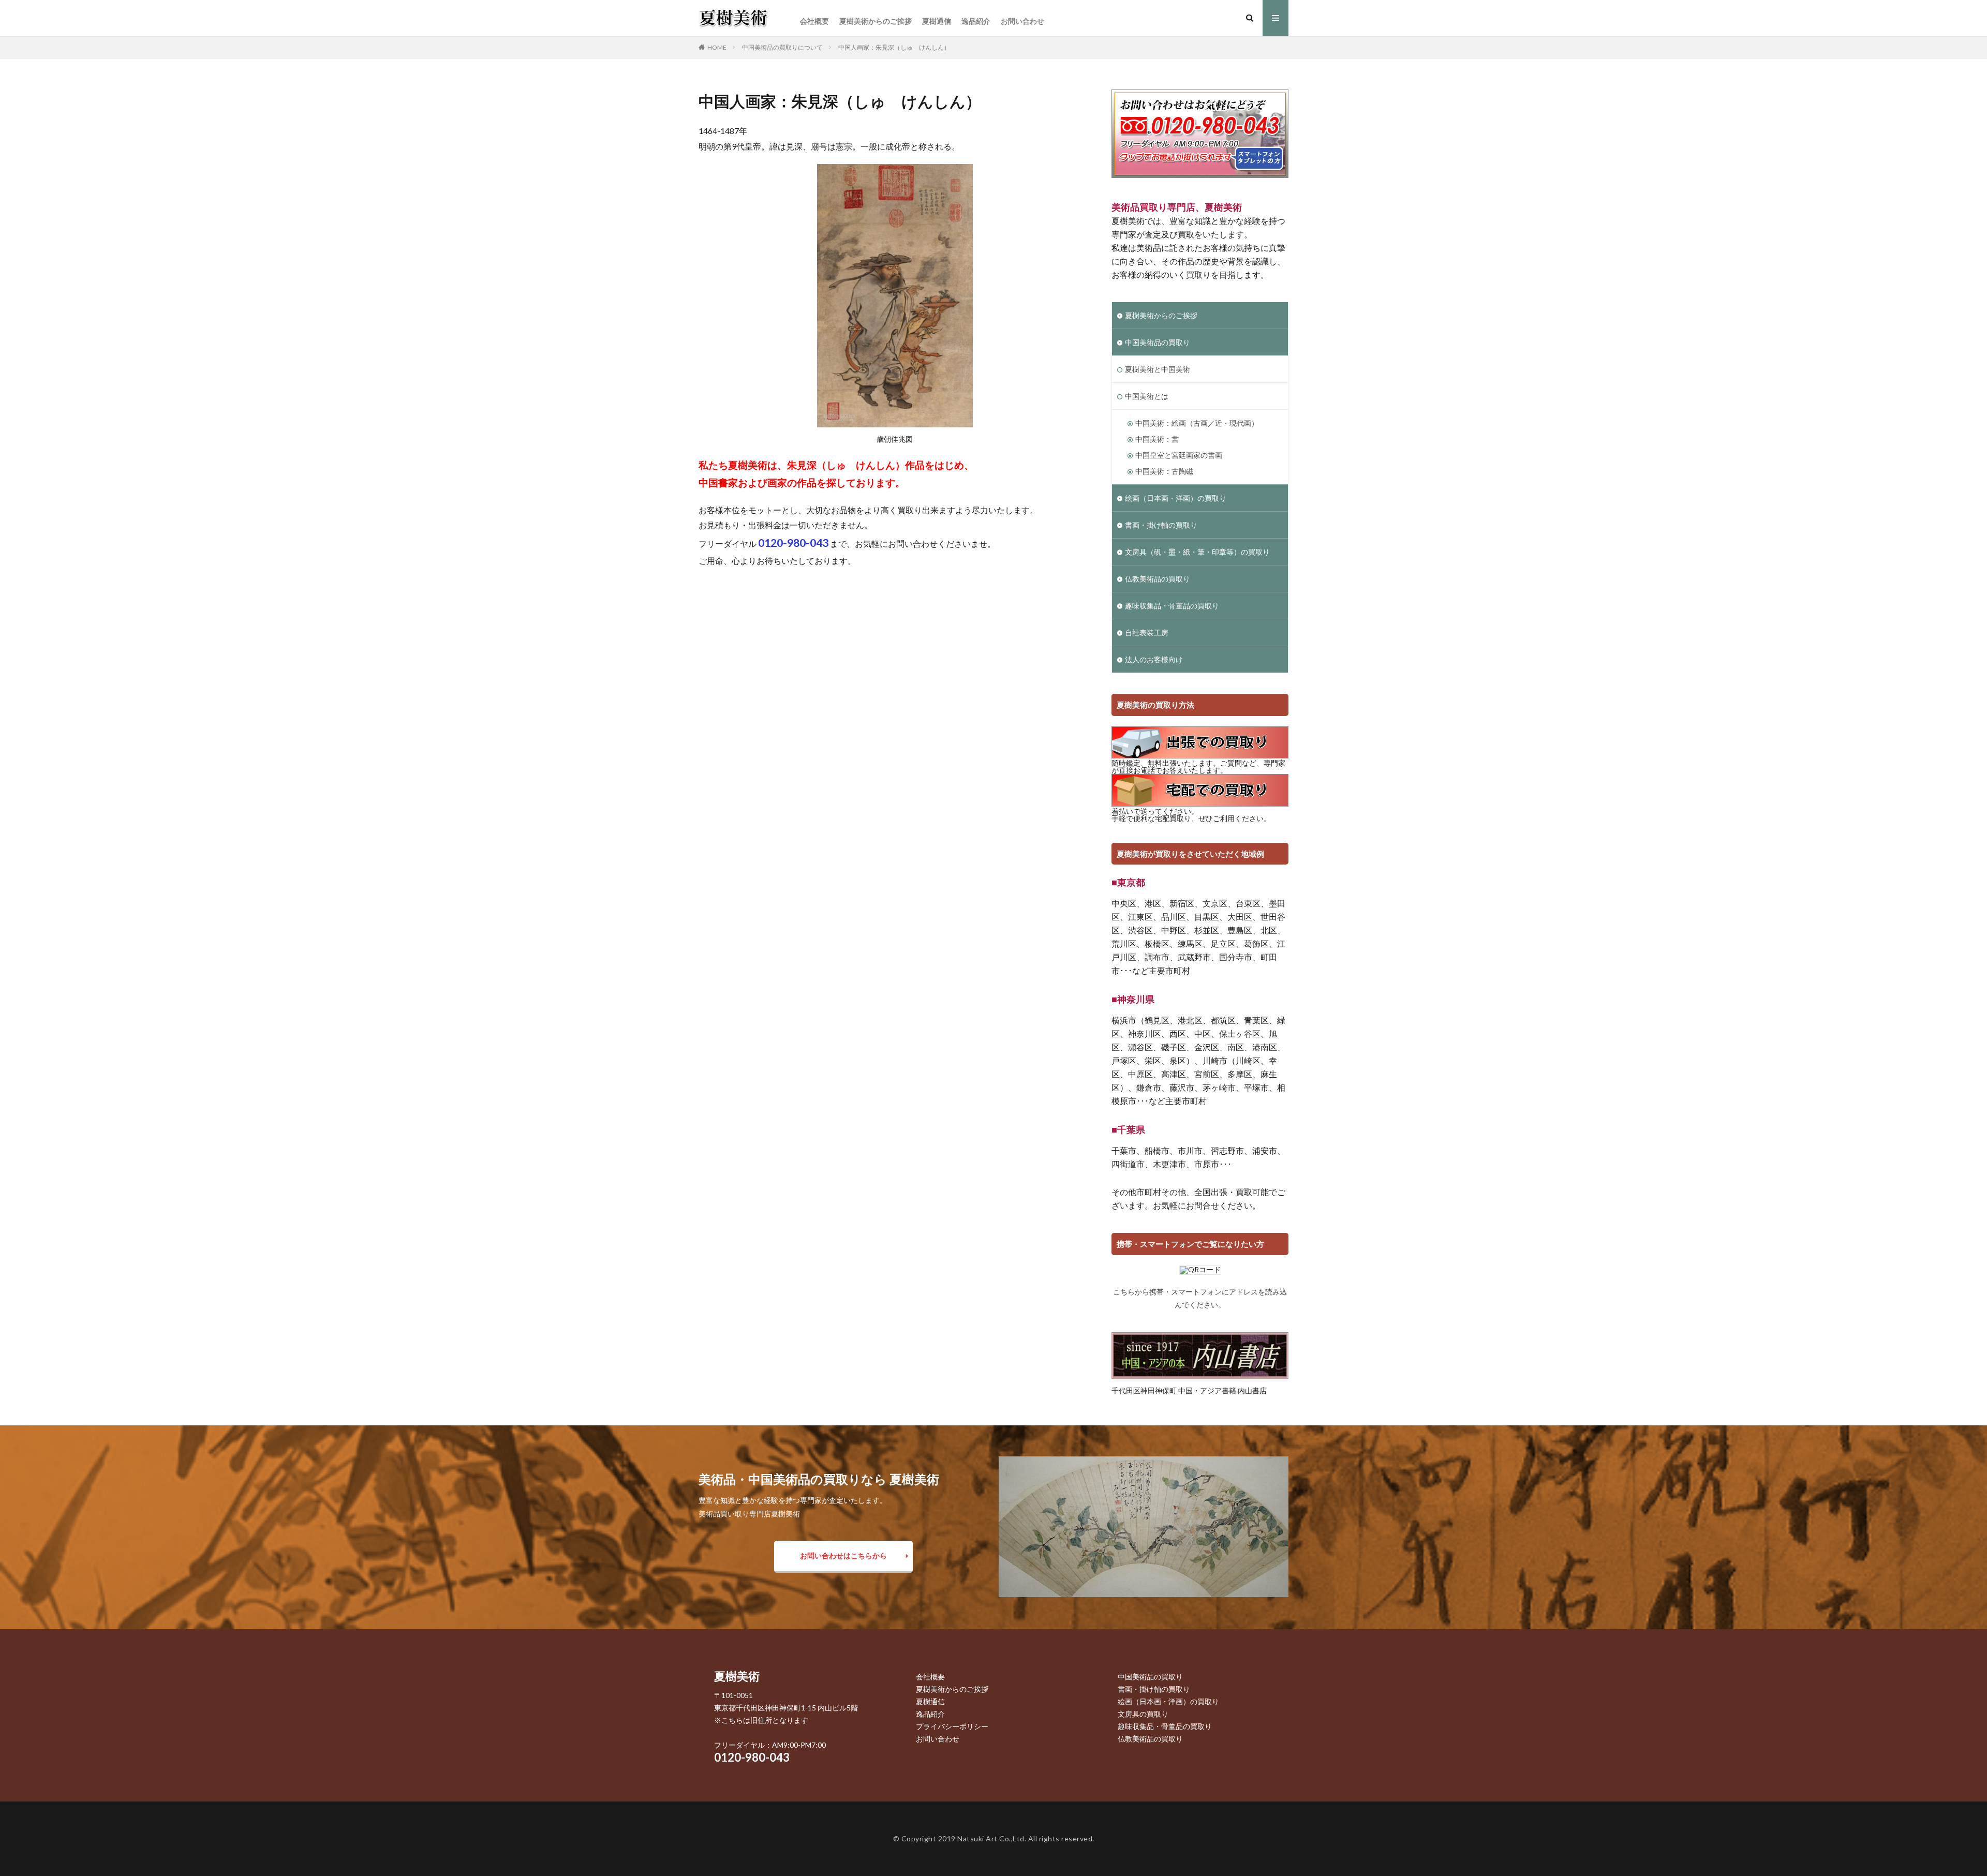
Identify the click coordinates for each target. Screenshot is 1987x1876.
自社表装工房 (1147, 632)
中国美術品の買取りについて (782, 47)
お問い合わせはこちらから (843, 1555)
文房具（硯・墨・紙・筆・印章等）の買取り (1197, 552)
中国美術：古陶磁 (1164, 471)
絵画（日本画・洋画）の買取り (1176, 498)
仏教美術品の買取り (1158, 579)
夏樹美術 (737, 1676)
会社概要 (814, 21)
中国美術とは (1147, 396)
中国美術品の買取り (1158, 342)
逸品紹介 (976, 21)
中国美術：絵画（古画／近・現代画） (1197, 423)
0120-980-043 (752, 1757)
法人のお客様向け (1154, 659)
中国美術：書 (1157, 439)
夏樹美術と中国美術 (1158, 369)
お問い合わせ (1022, 21)
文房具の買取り (1143, 1714)
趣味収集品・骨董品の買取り (1172, 606)
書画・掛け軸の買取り (1161, 525)
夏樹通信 (937, 21)
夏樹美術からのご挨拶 (876, 21)
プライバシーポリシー (952, 1726)
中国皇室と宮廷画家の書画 (1179, 455)
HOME (717, 47)
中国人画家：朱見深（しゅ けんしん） (894, 47)
